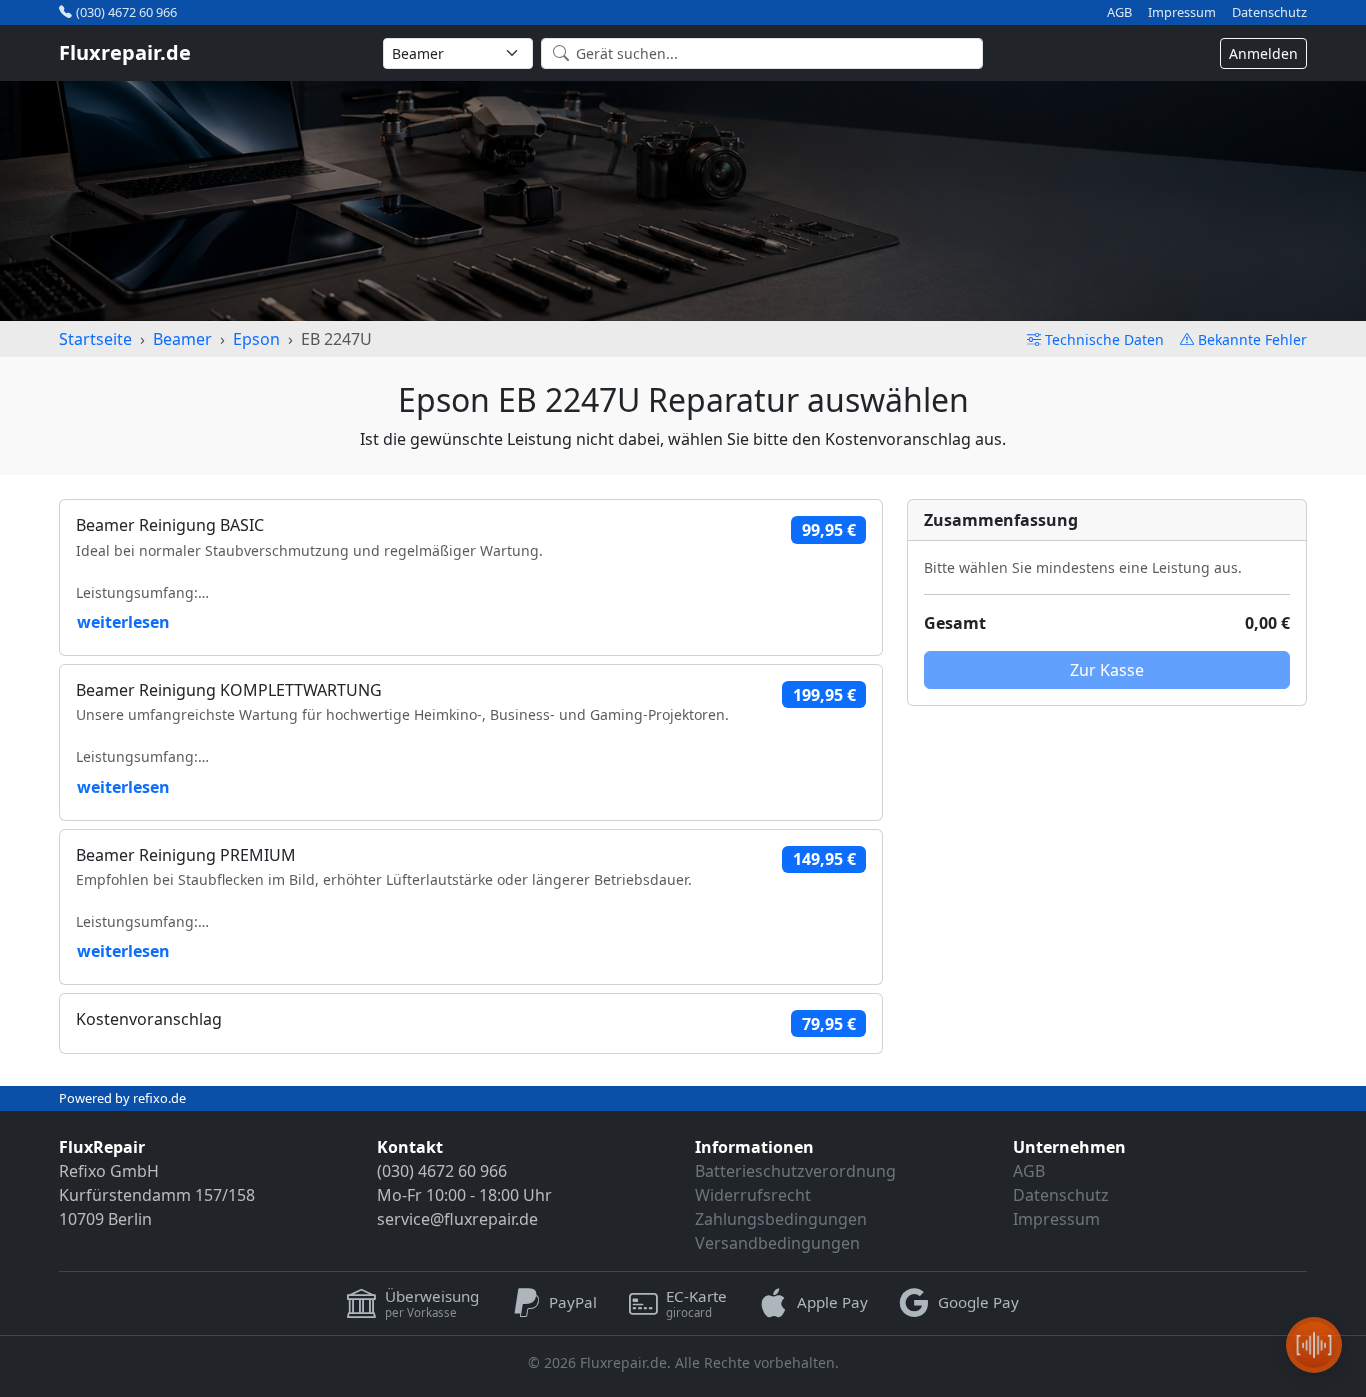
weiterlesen (123, 622)
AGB (1119, 12)
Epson (256, 339)
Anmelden (1263, 53)
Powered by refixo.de (122, 1098)
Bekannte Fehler (1252, 339)
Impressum (1182, 12)
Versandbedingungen (777, 1243)
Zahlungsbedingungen (781, 1219)
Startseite (95, 339)
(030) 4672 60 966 (126, 12)
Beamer (182, 339)
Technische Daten (1104, 339)
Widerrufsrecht (753, 1195)
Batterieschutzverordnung (795, 1171)
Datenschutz (1269, 12)
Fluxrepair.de (125, 52)
